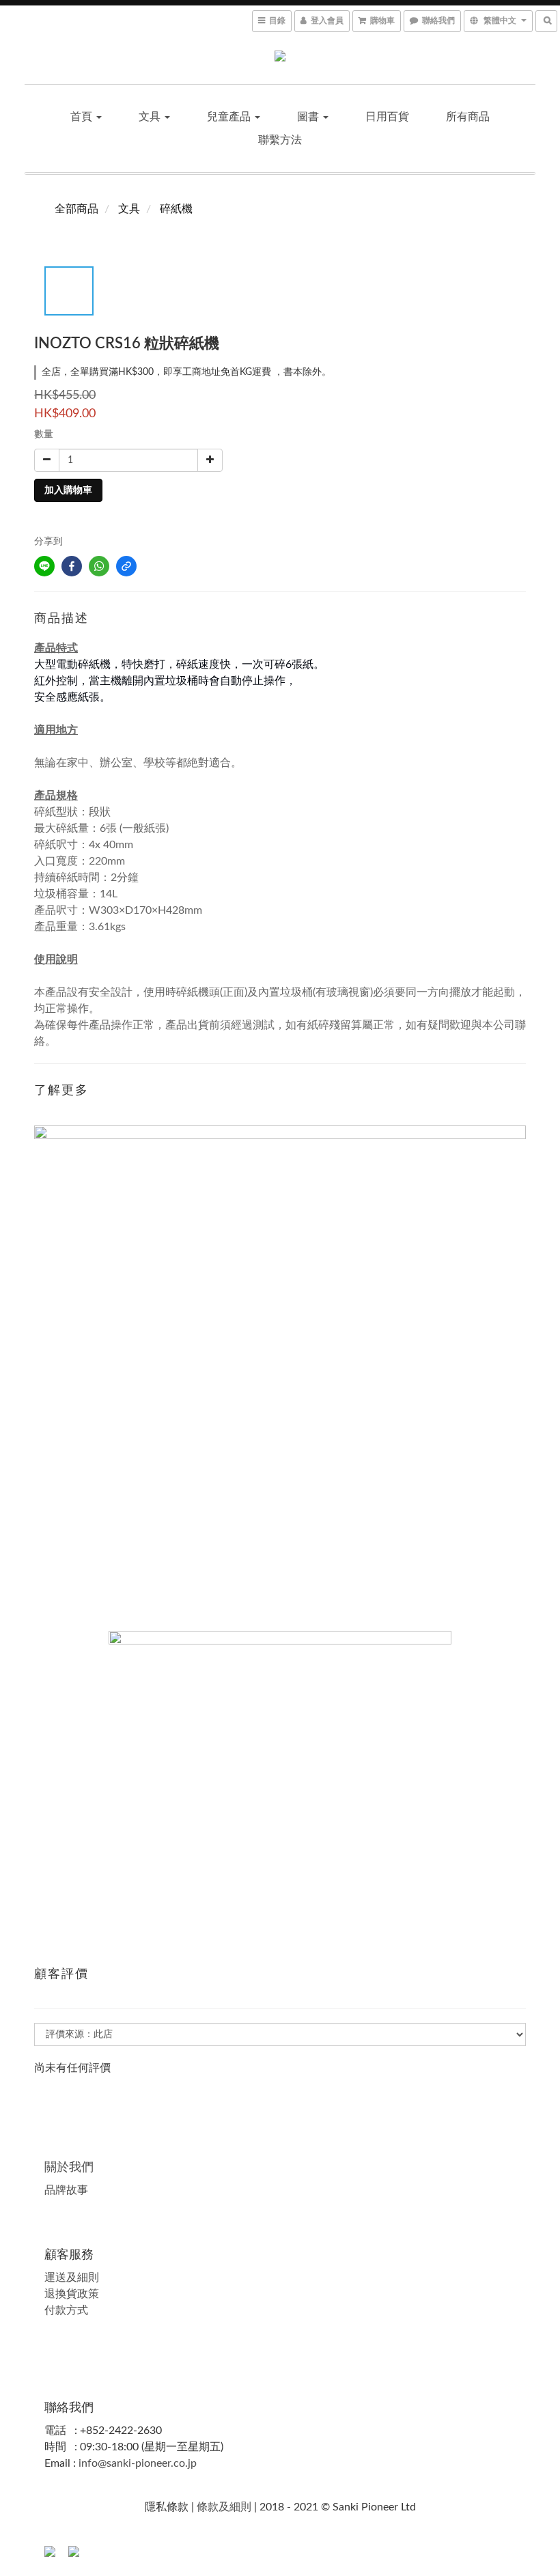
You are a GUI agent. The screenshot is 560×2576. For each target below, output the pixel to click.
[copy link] (126, 566)
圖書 (309, 117)
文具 (151, 117)
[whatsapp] (99, 566)
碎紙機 (176, 209)
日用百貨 (387, 117)
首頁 (83, 117)
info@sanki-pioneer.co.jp (138, 2463)
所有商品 (468, 117)
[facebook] (72, 566)
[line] (44, 566)
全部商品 (76, 209)
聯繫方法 (280, 140)
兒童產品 (230, 117)
